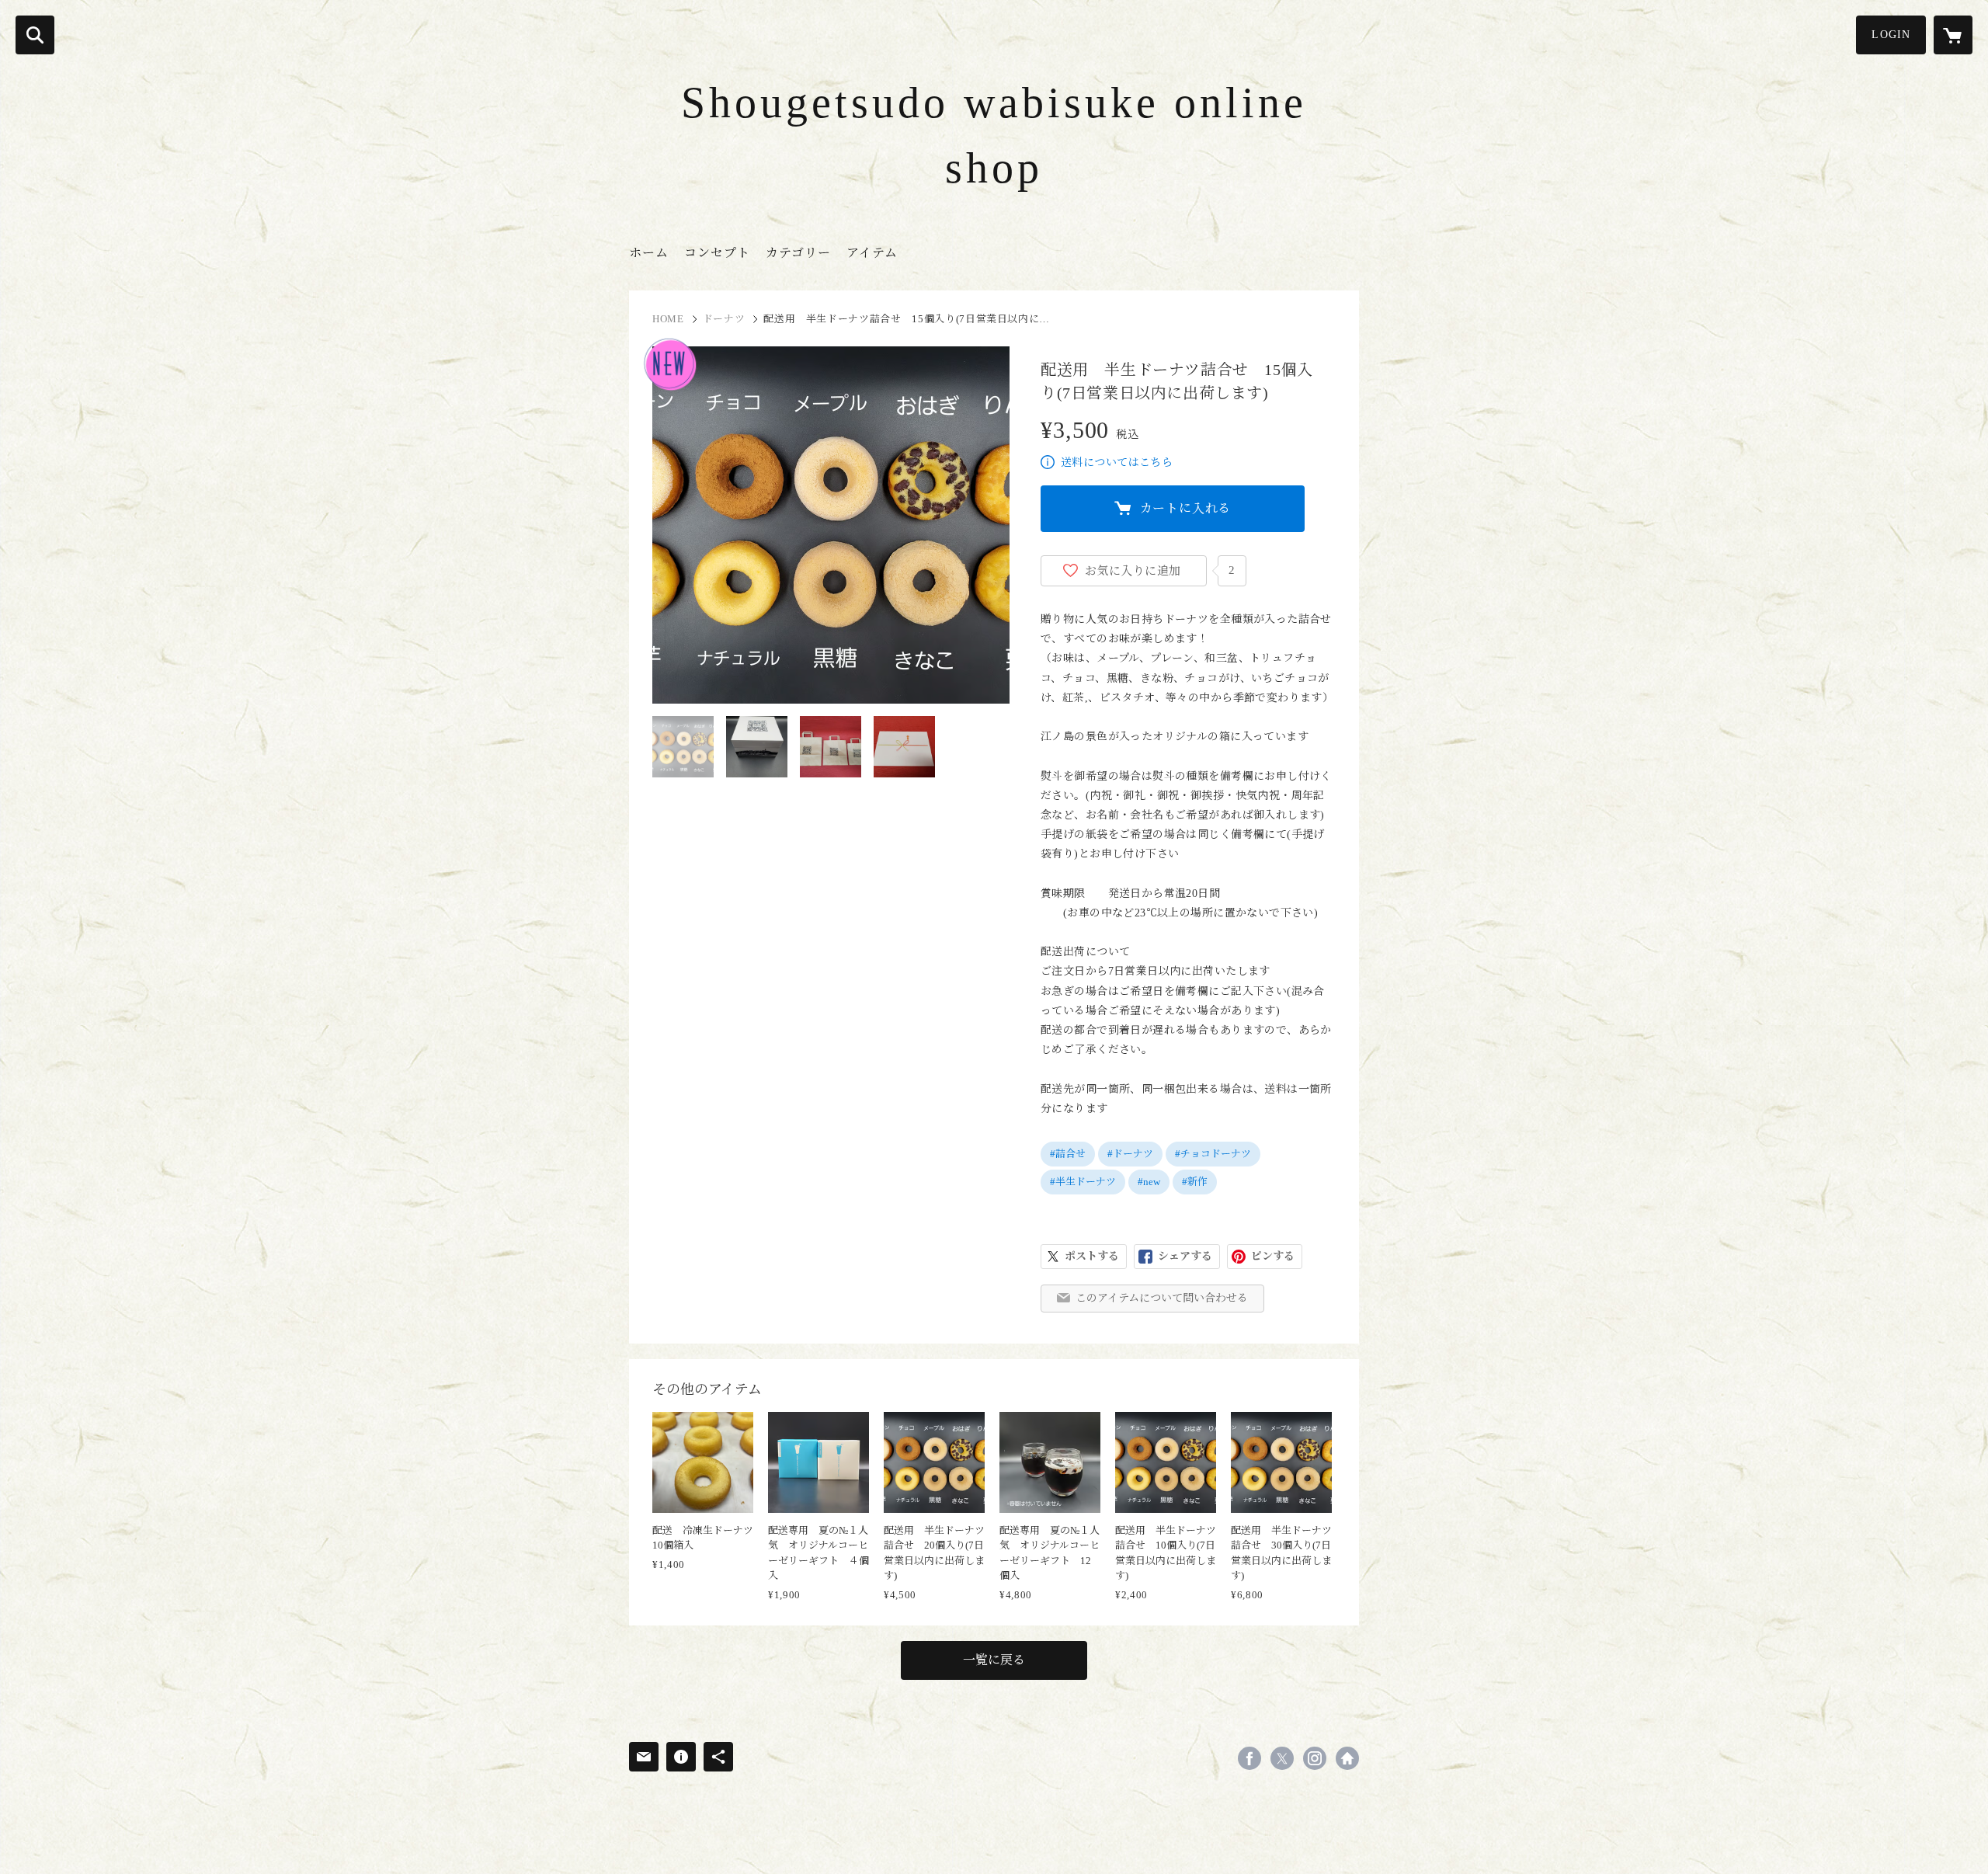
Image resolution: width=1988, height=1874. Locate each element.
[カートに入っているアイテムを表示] (1953, 35)
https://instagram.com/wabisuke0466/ (1315, 1758)
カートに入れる (1186, 508)
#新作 (1195, 1182)
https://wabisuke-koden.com (1347, 1758)
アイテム (872, 253)
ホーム (649, 253)
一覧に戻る (994, 1660)
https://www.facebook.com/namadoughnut (1249, 1758)
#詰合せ (1068, 1154)
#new (1149, 1182)
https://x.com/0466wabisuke (1282, 1758)
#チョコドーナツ (1213, 1154)
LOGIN (1891, 35)
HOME (668, 319)
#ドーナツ (1130, 1154)
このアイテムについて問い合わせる (1162, 1298)
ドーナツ (724, 319)
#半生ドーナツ (1083, 1182)
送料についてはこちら (1117, 462)
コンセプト (717, 253)
